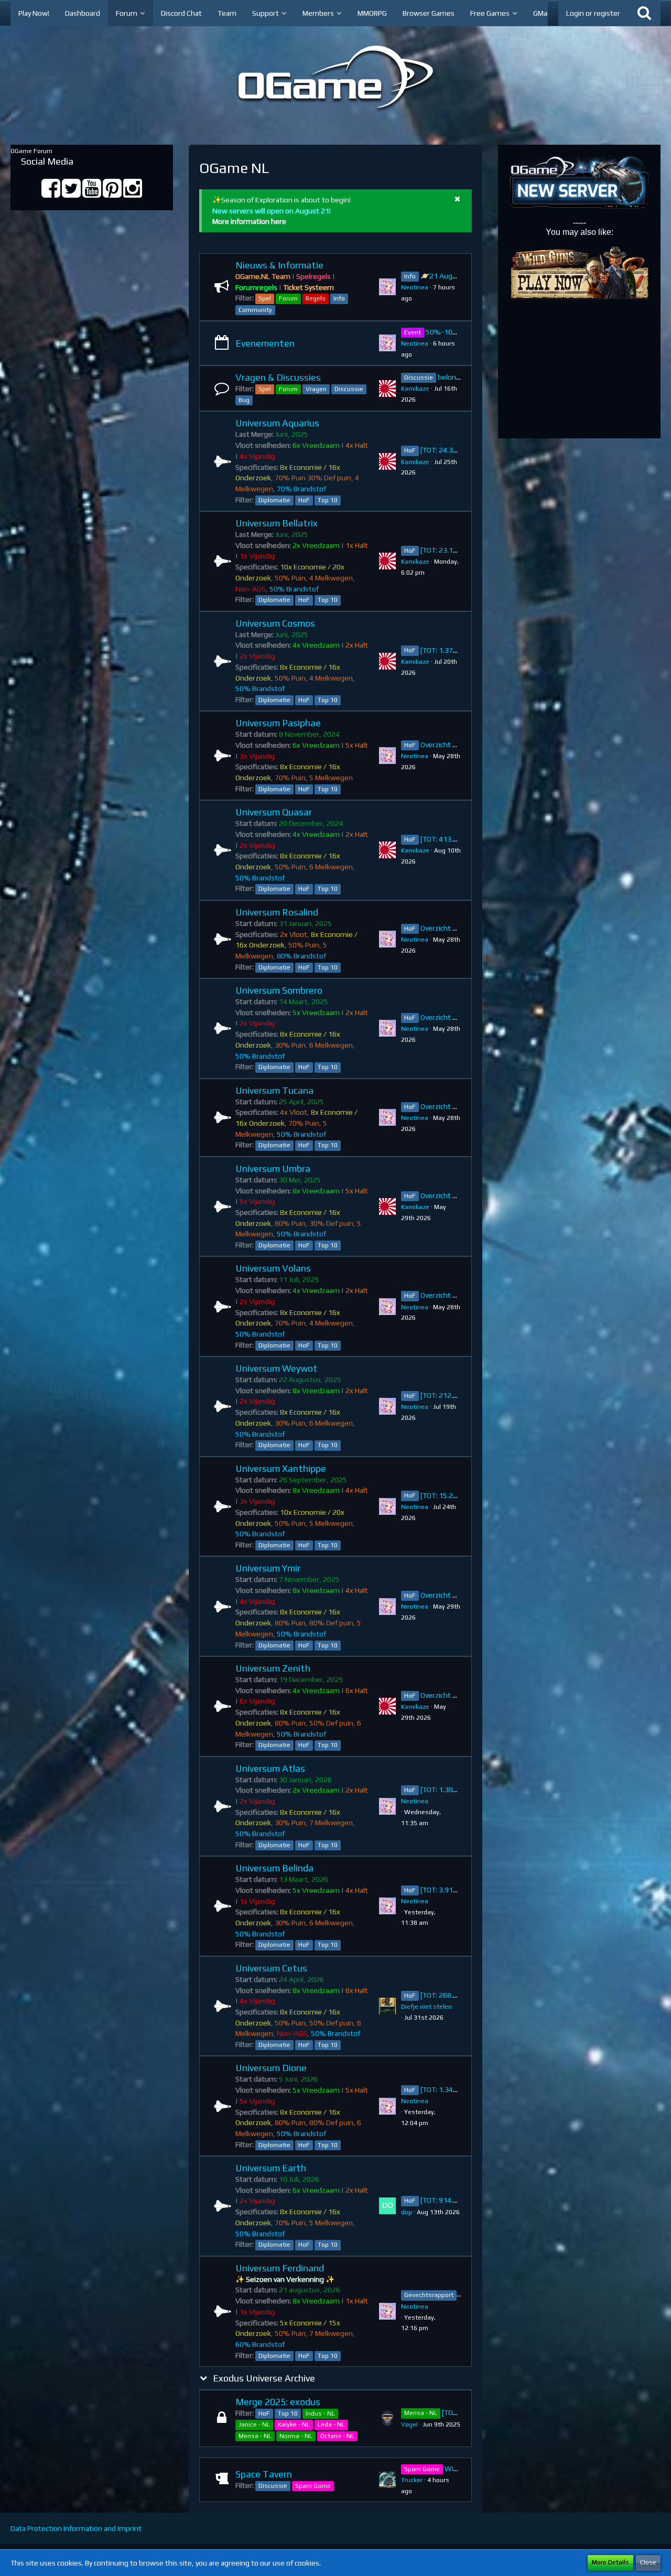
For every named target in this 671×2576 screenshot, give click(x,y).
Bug (244, 400)
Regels (316, 298)
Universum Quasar (274, 812)
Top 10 (328, 500)
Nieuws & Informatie (279, 265)
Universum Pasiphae (278, 723)
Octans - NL (337, 2436)
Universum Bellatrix (277, 523)
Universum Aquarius (277, 423)
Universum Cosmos (275, 623)
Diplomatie (274, 500)
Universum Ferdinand (280, 2268)
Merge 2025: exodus (278, 2402)
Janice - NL (254, 2424)
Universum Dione (271, 2068)
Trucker (412, 2480)
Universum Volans (273, 1268)
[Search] (644, 13)
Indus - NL (320, 2413)
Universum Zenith (273, 1668)
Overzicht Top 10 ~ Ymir (459, 1595)
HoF (304, 500)
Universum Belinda (274, 1868)
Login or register (593, 13)
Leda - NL (331, 2424)
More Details (610, 2562)
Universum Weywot (277, 1368)
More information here (249, 221)
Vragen (316, 389)
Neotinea (415, 287)
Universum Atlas (270, 1768)
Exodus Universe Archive (264, 2378)
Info (339, 298)
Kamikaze (415, 389)
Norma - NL (296, 2436)
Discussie (349, 389)
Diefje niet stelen (426, 2007)
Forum (288, 298)
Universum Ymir (268, 1568)
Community (255, 310)
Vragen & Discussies (278, 377)
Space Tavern (264, 2474)
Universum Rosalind (277, 912)
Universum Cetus (271, 1968)
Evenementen (265, 343)
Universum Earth (271, 2168)
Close (648, 2562)
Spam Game (313, 2486)
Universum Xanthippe (281, 1468)
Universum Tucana (274, 1090)
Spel (265, 298)
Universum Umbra (273, 1168)
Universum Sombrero (279, 990)
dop (407, 2212)
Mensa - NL (255, 2436)
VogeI (409, 2424)
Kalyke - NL (294, 2424)
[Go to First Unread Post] (387, 287)
